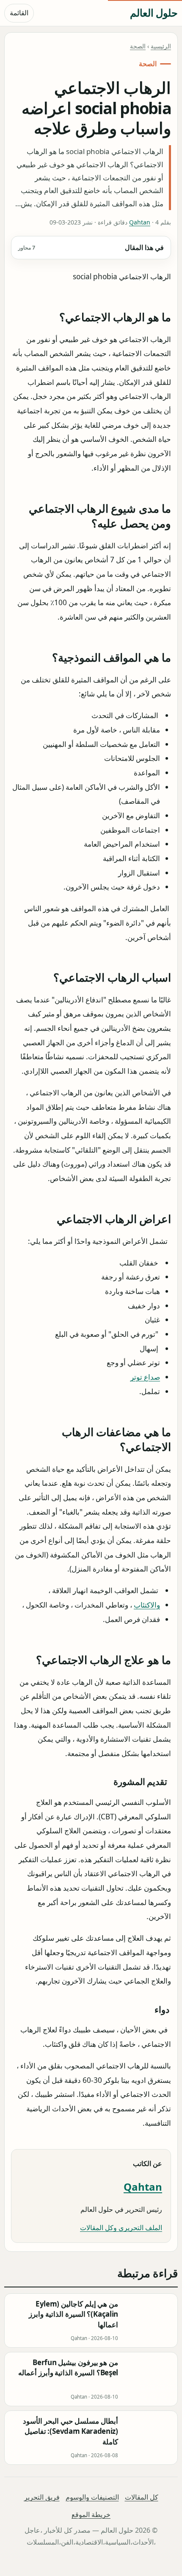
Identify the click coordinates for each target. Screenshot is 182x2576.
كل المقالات (142, 2497)
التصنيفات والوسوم (92, 2497)
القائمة (19, 13)
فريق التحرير (42, 2497)
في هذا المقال (91, 247)
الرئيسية (161, 46)
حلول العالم (154, 13)
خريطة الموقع (91, 2514)
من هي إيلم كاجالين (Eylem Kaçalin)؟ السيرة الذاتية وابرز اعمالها (73, 2314)
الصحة (138, 46)
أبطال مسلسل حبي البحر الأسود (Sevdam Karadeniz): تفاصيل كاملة (70, 2431)
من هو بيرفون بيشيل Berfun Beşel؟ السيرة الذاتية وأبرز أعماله (68, 2367)
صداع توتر (145, 1377)
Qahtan (140, 222)
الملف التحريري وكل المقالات (121, 2228)
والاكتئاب (147, 1605)
